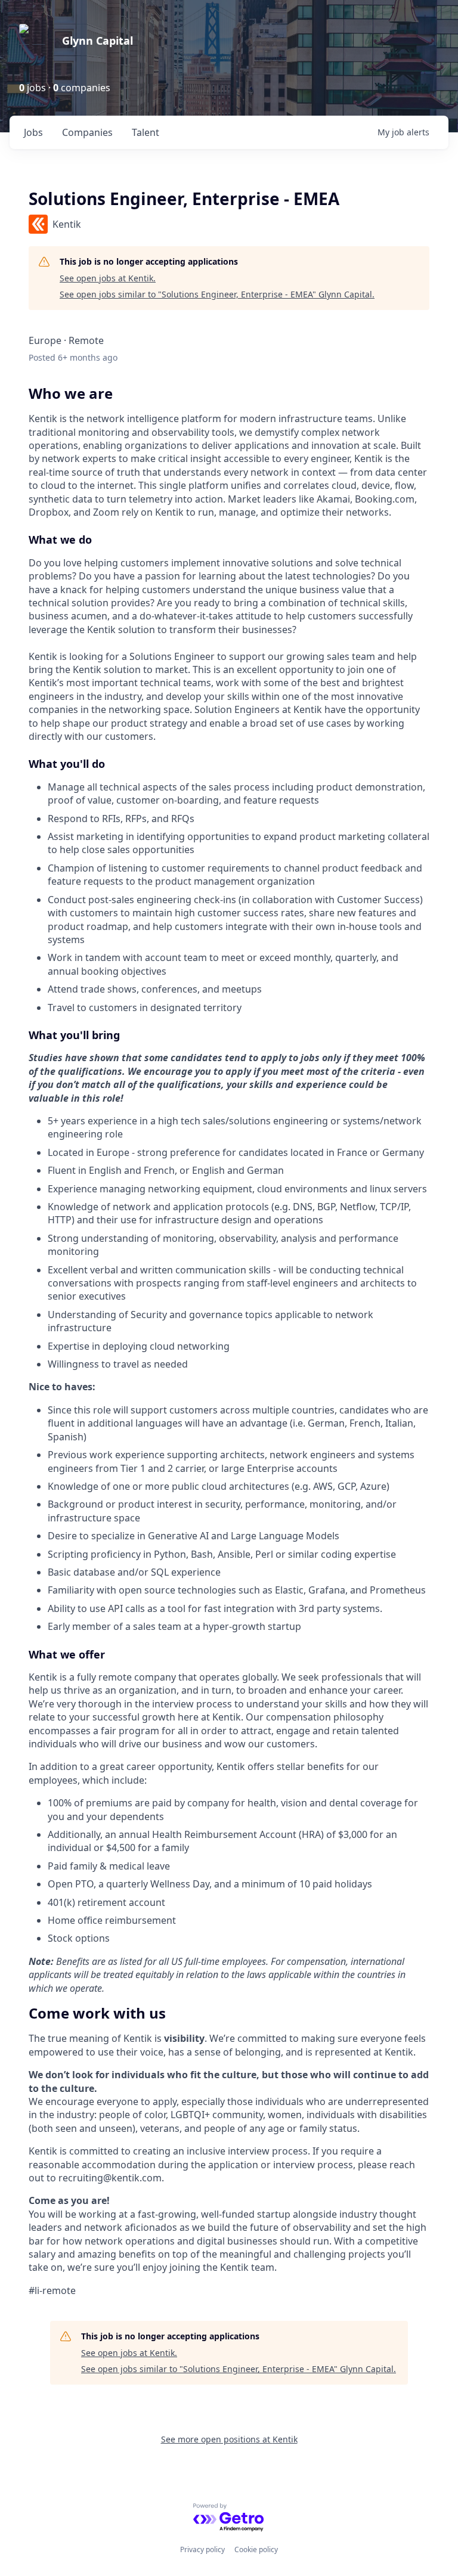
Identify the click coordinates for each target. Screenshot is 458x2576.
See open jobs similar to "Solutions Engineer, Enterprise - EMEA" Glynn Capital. (217, 294)
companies (87, 132)
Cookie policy (256, 2549)
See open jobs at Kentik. (108, 278)
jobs (33, 132)
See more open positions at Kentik (229, 2439)
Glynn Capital (98, 41)
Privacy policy (202, 2549)
